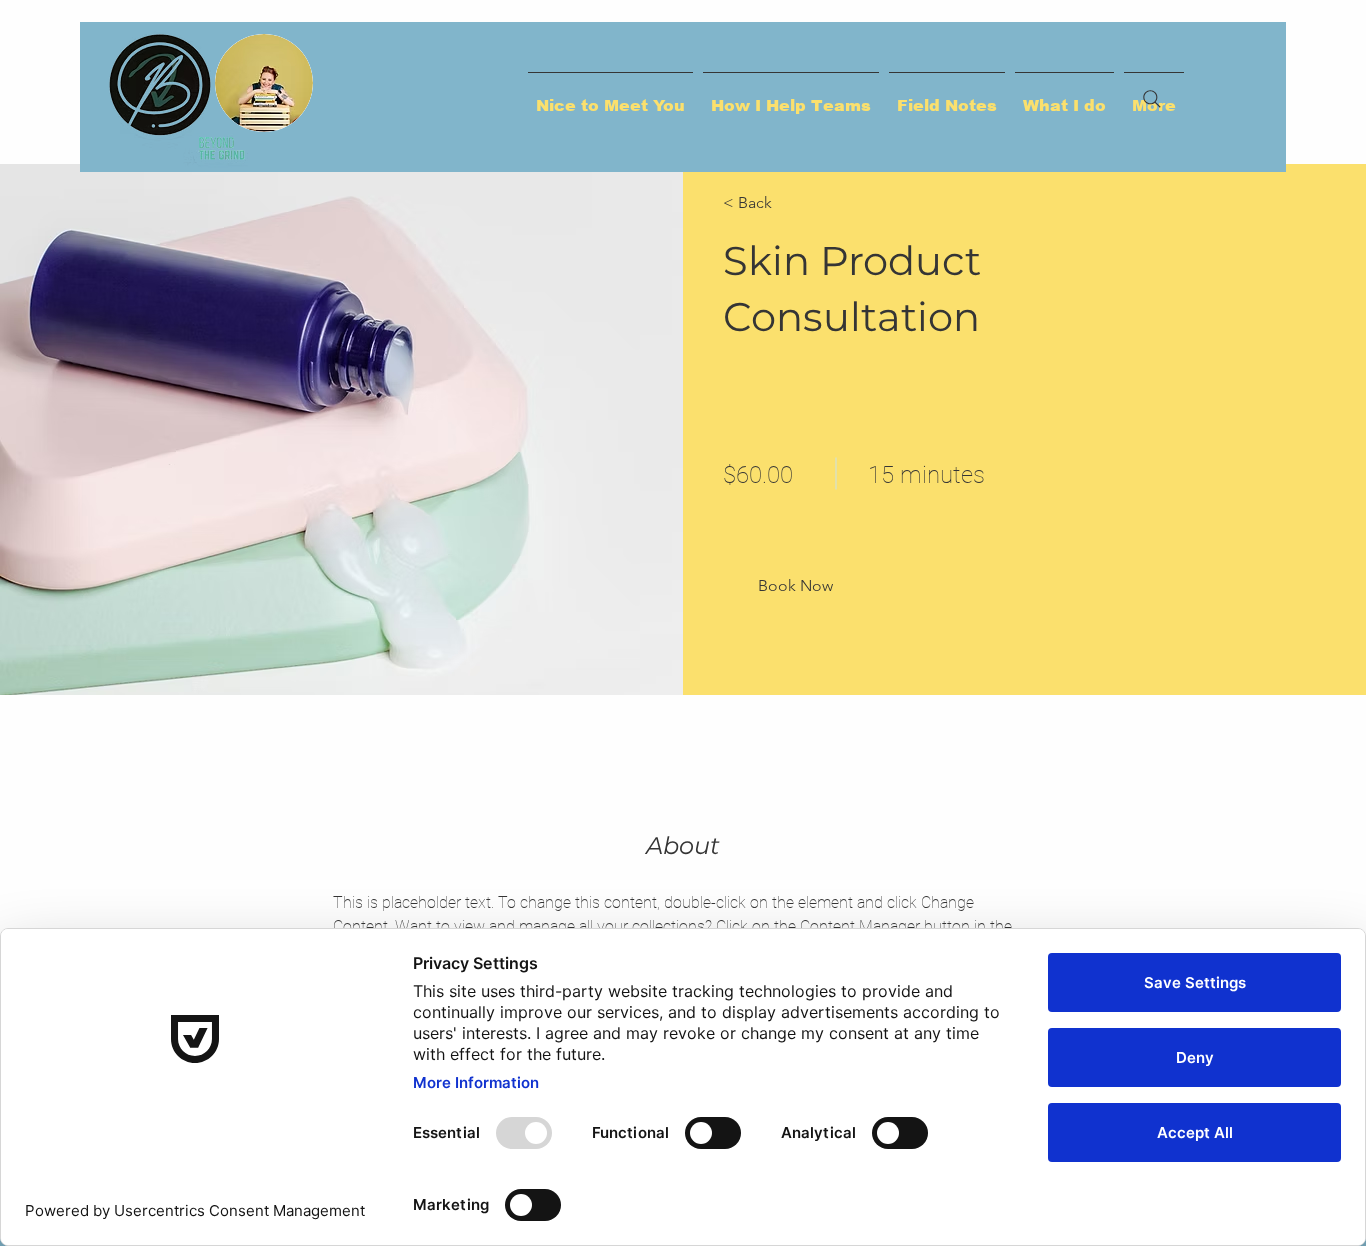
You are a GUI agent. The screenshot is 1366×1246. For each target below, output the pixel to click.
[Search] (1152, 99)
